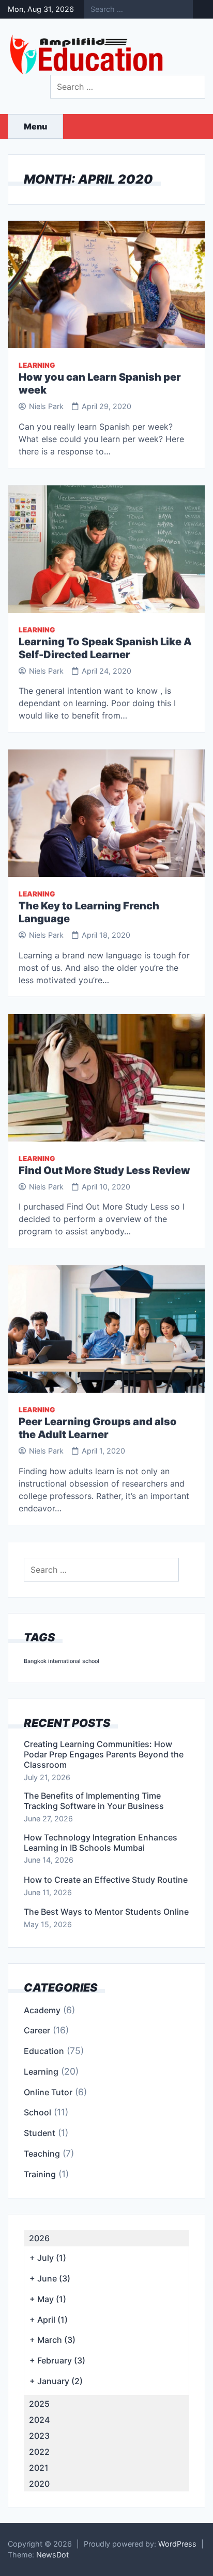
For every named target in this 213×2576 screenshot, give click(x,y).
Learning (37, 365)
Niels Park (46, 406)
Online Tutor (48, 2092)
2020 (39, 2484)
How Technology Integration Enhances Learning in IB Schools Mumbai (101, 1843)
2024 (39, 2420)
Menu (35, 126)
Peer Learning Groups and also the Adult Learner (98, 1428)
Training (40, 2174)
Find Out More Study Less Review (104, 1170)
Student (40, 2133)
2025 (39, 2404)
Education (44, 2051)
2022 (39, 2452)
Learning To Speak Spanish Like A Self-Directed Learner (105, 648)
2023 (39, 2436)
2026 (39, 2238)
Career (37, 2030)
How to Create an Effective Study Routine (106, 1880)
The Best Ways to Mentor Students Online (106, 1912)
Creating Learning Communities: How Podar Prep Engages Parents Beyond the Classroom (104, 1754)
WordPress (177, 2544)
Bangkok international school (62, 1661)
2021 (39, 2468)
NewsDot (52, 2555)
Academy (42, 2010)
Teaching (42, 2154)
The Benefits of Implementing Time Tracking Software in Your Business (94, 1801)
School (37, 2112)
